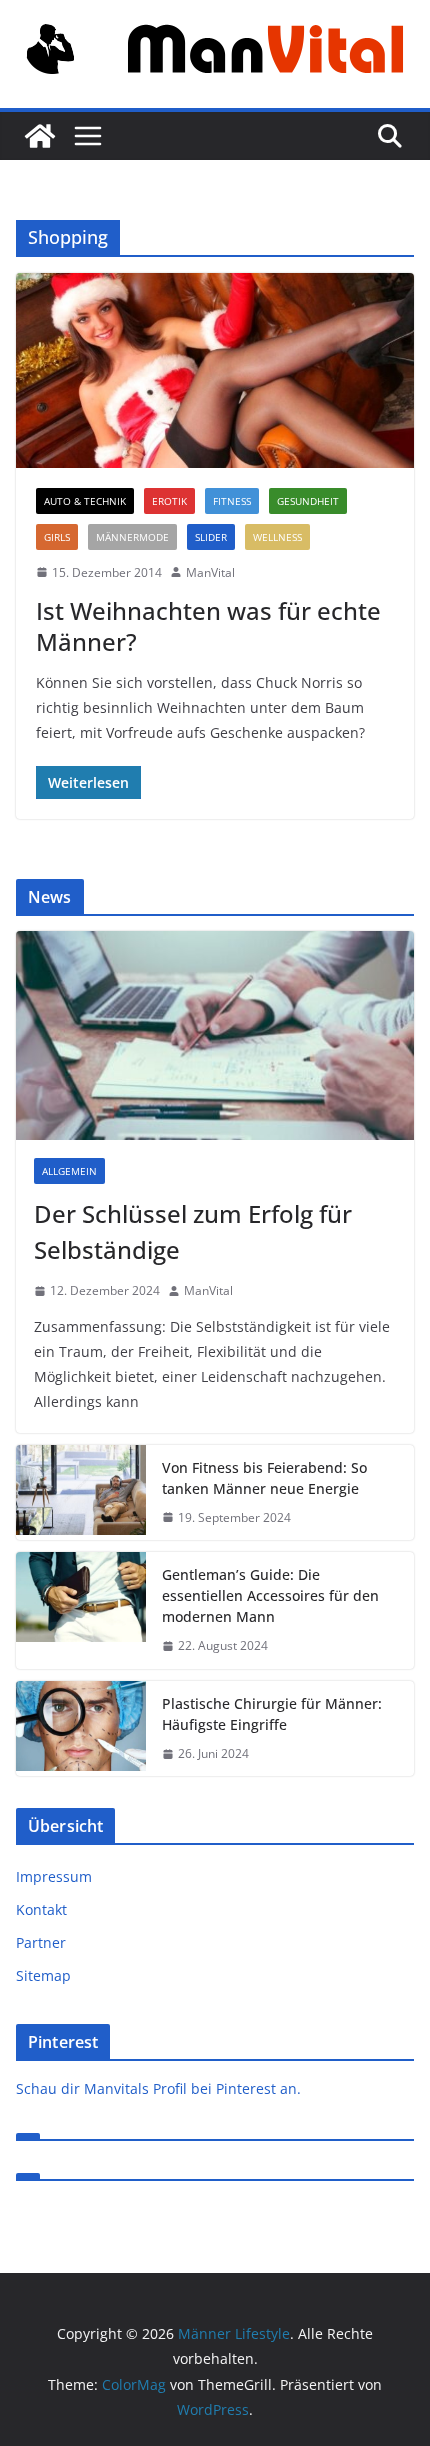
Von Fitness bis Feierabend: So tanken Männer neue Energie (264, 1478)
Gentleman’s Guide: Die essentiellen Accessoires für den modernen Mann (270, 1595)
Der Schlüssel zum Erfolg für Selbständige (193, 1231)
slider (211, 537)
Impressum (54, 1876)
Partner (41, 1942)
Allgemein (69, 1171)
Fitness (232, 501)
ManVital (210, 572)
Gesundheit (308, 501)
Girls (57, 537)
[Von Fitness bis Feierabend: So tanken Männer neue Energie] (81, 1493)
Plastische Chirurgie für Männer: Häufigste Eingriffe (272, 1714)
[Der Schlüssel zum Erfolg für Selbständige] (215, 1035)
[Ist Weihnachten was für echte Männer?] (215, 370)
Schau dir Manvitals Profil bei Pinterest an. (158, 2088)
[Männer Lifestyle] (40, 136)
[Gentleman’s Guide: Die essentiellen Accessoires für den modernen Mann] (81, 1610)
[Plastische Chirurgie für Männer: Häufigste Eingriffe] (81, 1729)
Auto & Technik (85, 501)
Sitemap (43, 1975)
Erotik (169, 501)
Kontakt (41, 1909)
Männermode (132, 537)
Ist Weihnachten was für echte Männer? (208, 626)
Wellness (277, 537)
